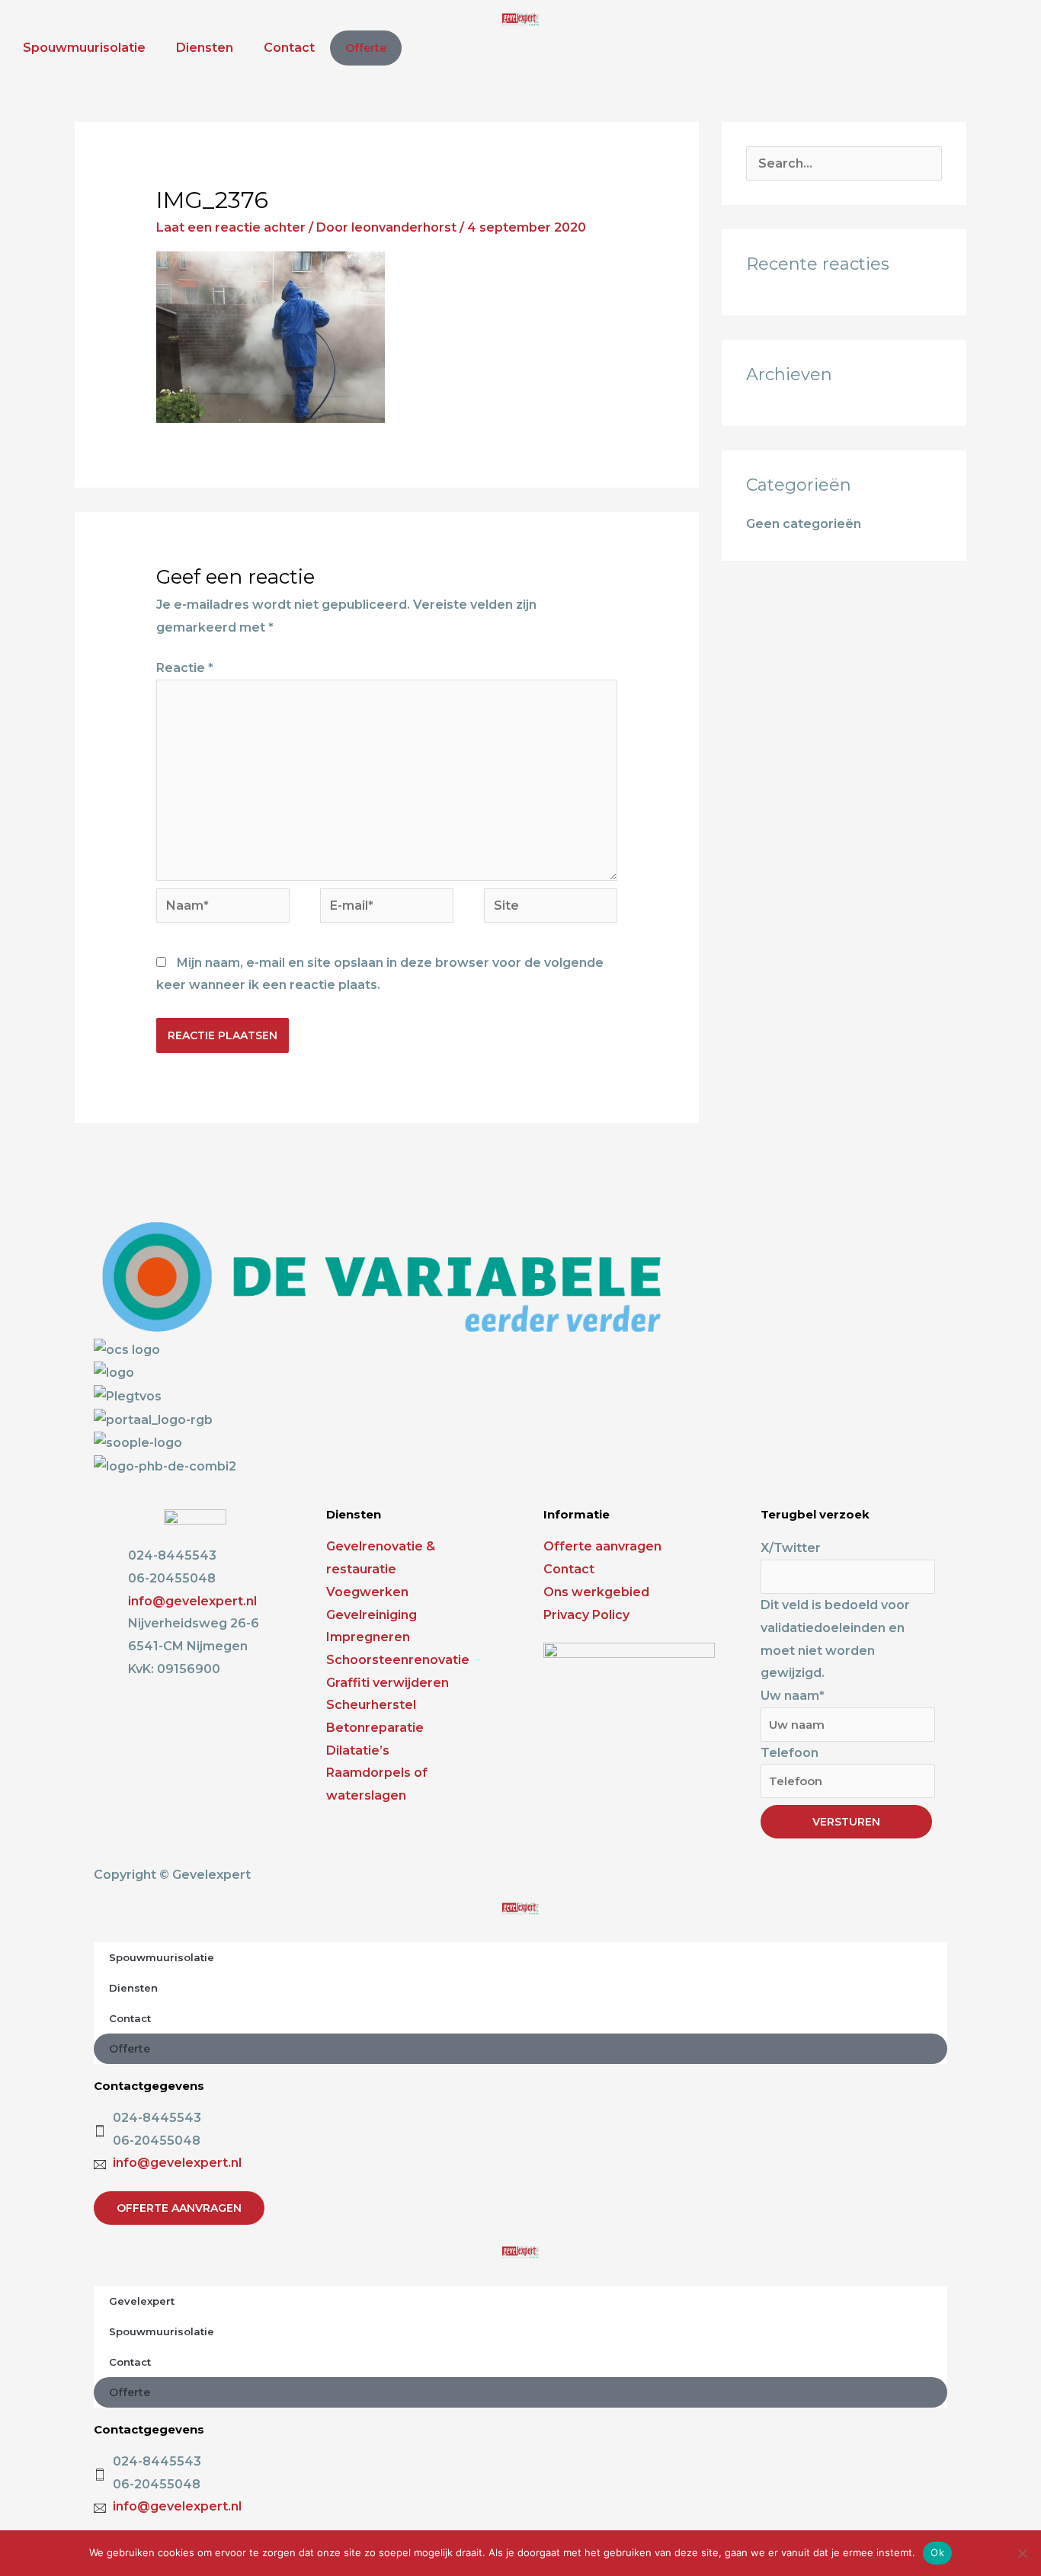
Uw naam (793, 1696)
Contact (289, 48)
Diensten (205, 48)
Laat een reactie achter (231, 227)
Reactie (185, 668)
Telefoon (790, 1753)
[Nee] (1022, 2553)
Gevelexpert (142, 2301)
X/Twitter (791, 1548)
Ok (937, 2552)
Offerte (366, 48)
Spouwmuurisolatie (84, 48)
